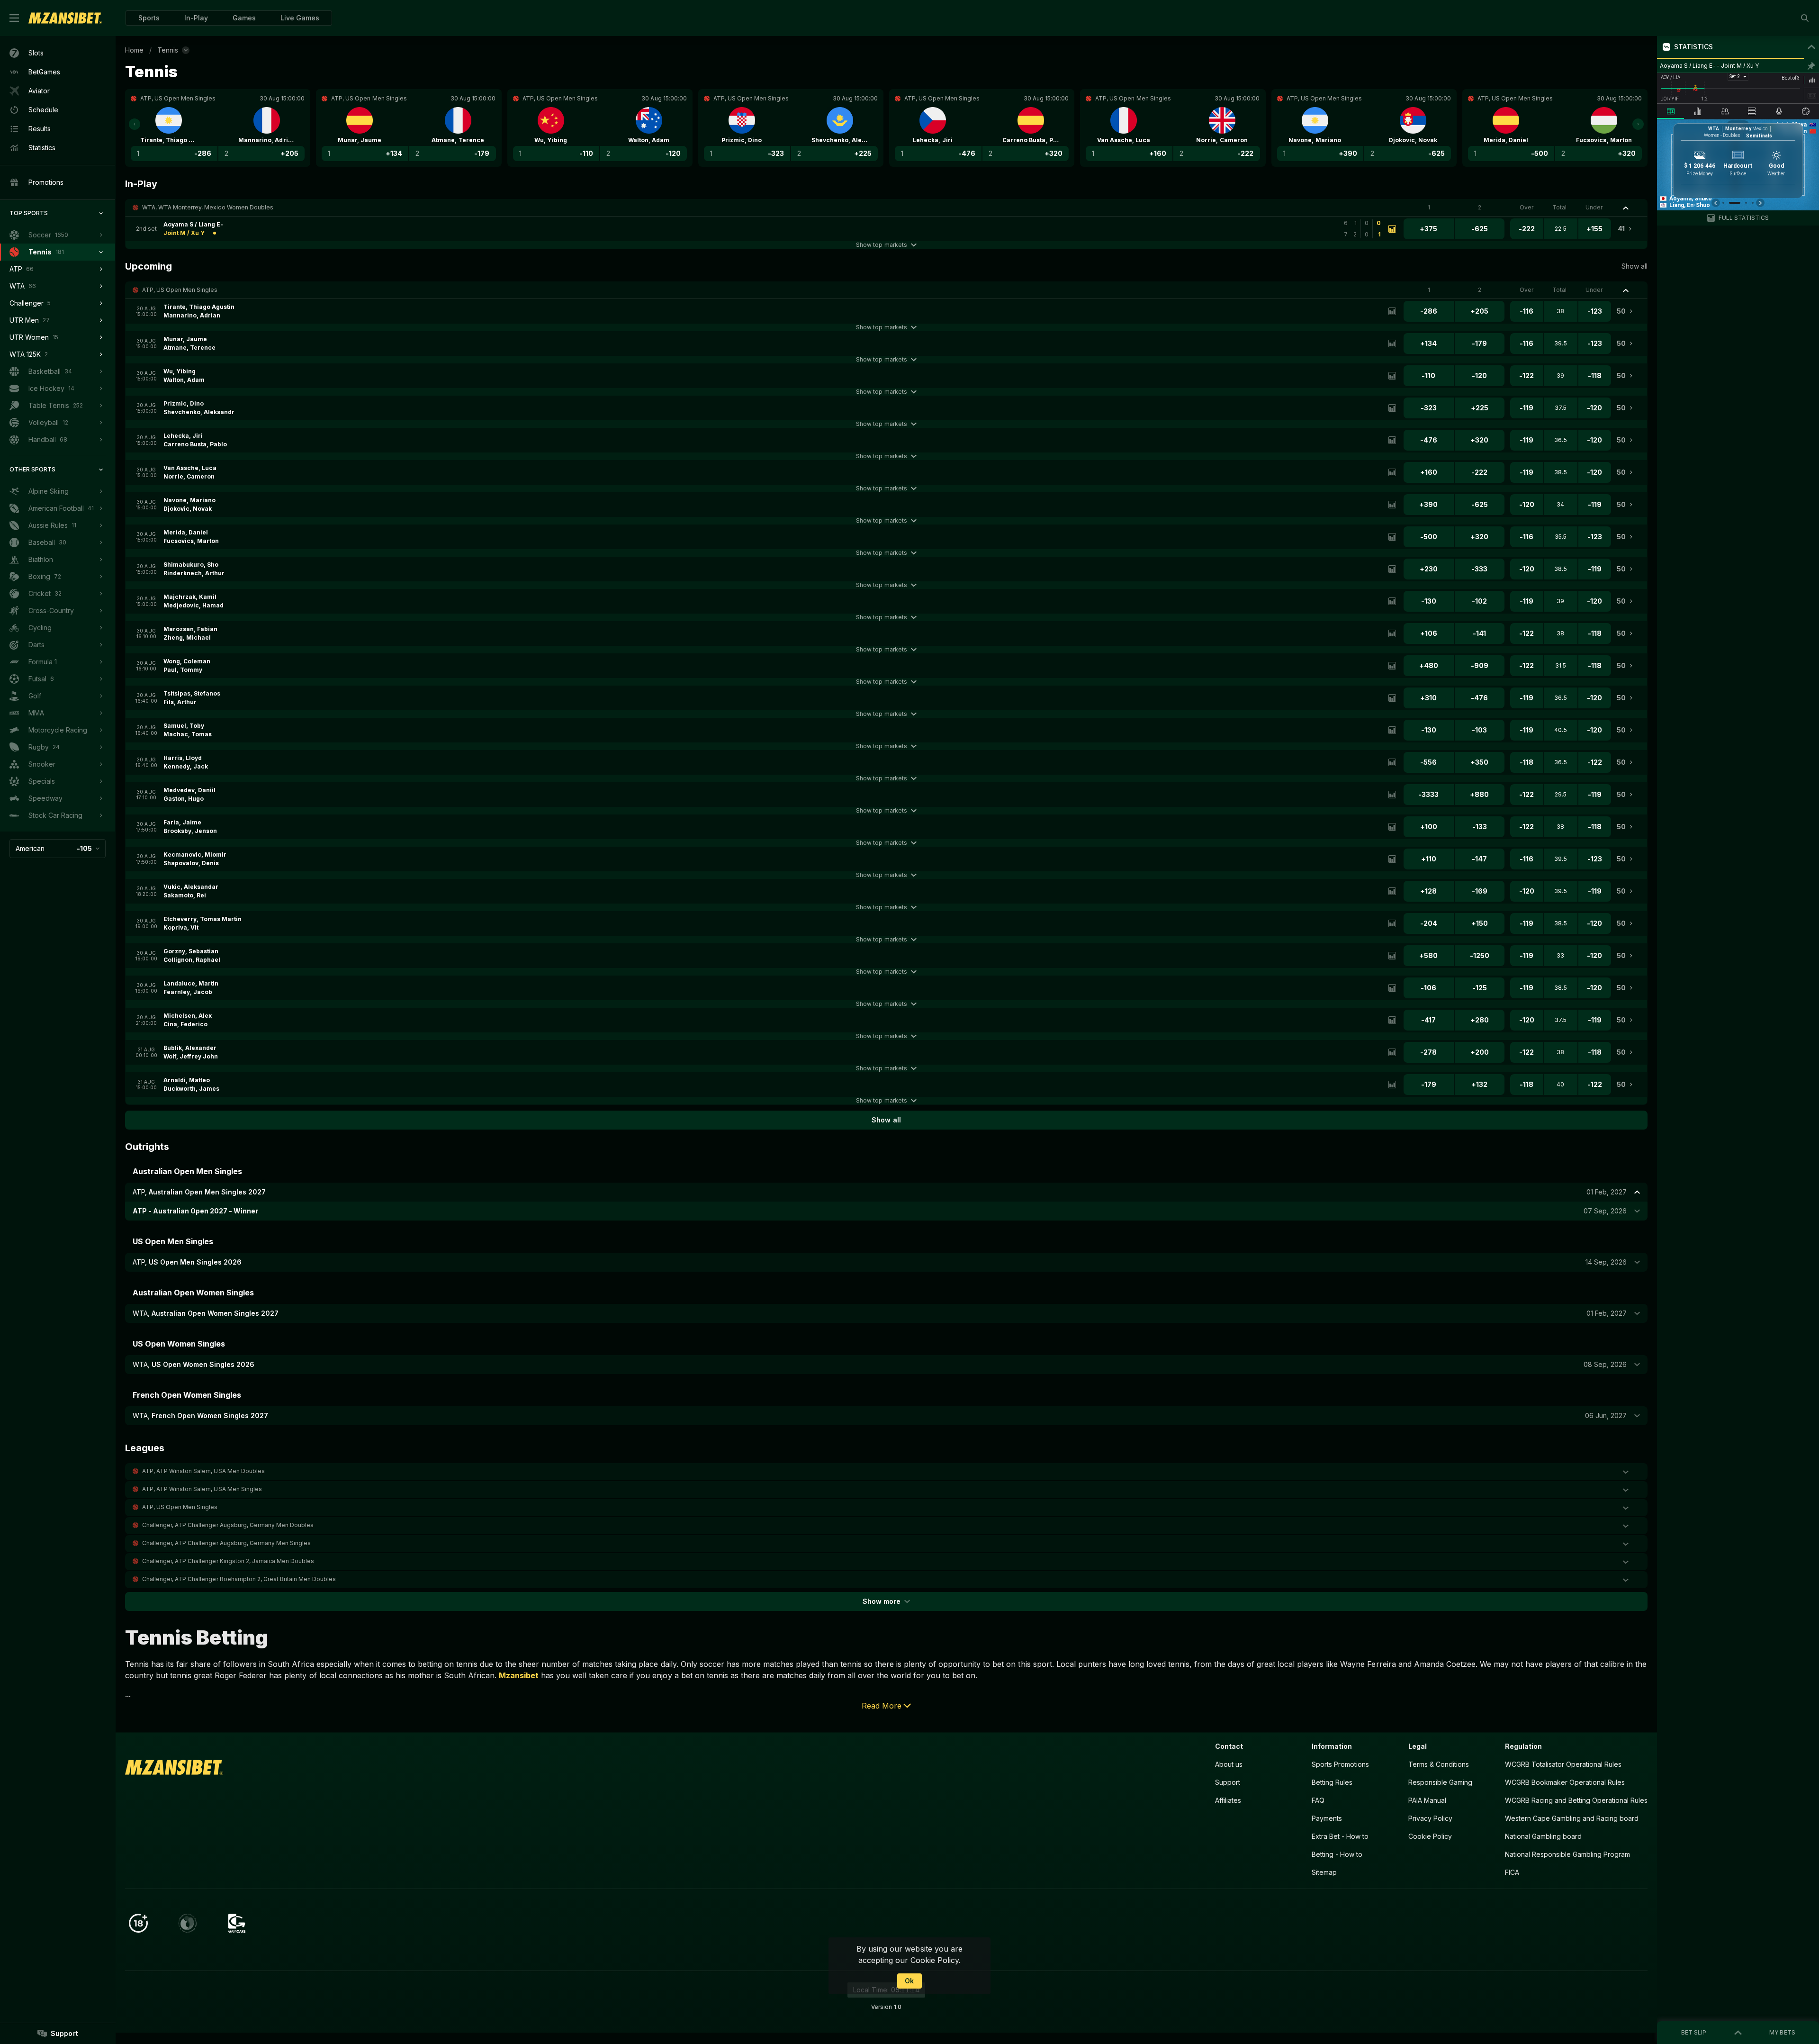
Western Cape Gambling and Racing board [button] (1572, 1818)
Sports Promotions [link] (1340, 1764)
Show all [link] (1634, 266)
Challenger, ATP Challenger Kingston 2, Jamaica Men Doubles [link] (228, 1561)
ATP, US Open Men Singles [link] (180, 290)
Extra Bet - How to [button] (1340, 1836)
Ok (909, 1981)
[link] (65, 18)
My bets (1782, 2032)
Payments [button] (1327, 1818)
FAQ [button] (1318, 1800)
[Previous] (135, 124)
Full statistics (1744, 218)
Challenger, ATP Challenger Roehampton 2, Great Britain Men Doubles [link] (239, 1579)
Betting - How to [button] (1337, 1854)
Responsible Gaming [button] (1440, 1782)
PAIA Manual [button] (1427, 1800)
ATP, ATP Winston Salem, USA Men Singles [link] (202, 1489)
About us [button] (1229, 1764)
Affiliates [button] (1228, 1800)
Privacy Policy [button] (1430, 1818)
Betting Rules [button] (1332, 1782)
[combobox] (58, 849)
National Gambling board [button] (1543, 1836)
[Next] (1638, 124)
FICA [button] (1512, 1872)
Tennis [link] (168, 50)
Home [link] (134, 50)
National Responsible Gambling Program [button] (1567, 1854)
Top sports (29, 213)
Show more (882, 1601)
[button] (244, 18)
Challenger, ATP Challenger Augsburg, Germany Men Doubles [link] (228, 1525)
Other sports (32, 469)
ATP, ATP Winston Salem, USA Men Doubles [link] (203, 1471)
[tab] (1670, 111)
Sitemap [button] (1324, 1872)
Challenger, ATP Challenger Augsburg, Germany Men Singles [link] (226, 1543)
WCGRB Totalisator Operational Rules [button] (1563, 1764)
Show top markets (881, 245)
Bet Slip (1694, 2032)
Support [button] (1228, 1782)
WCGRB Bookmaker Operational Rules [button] (1565, 1782)
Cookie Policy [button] (1430, 1836)
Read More (882, 1706)
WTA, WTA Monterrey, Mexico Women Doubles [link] (208, 207)
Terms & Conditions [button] (1439, 1764)
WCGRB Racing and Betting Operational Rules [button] (1576, 1800)
